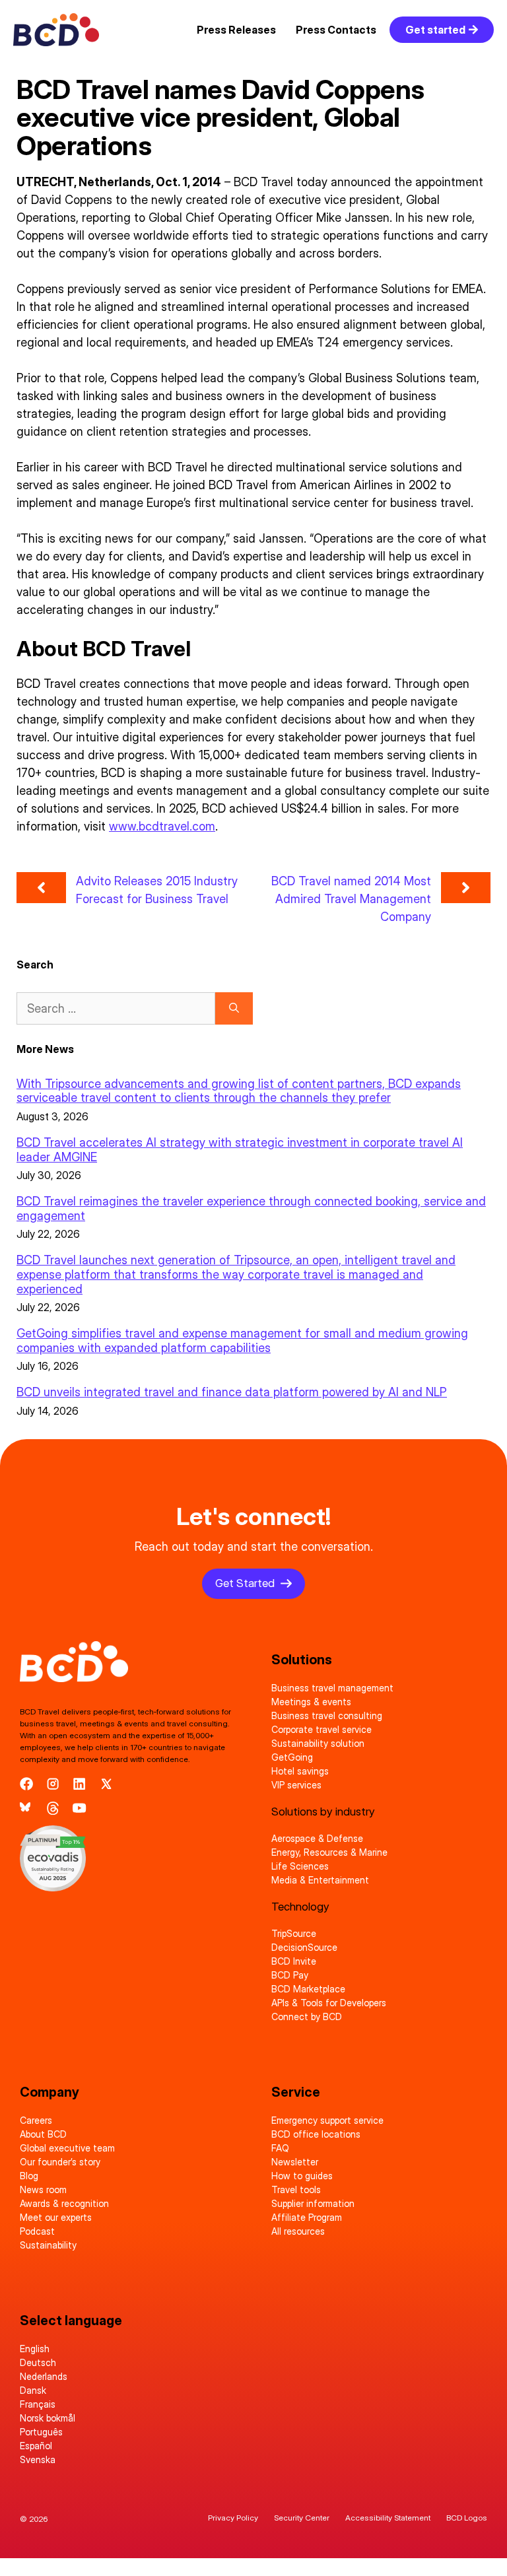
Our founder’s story (60, 2162)
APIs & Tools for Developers (329, 2003)
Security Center (302, 2518)
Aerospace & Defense (317, 1838)
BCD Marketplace (308, 1989)
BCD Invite (294, 1961)
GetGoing (292, 1757)
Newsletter (295, 2162)
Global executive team (67, 2148)
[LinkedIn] (79, 1784)
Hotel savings (300, 1771)
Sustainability (48, 2245)
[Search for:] (116, 1008)
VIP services (296, 1785)
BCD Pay (290, 1975)
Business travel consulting (327, 1715)
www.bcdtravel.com (162, 826)
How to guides (302, 2176)
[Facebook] (26, 1784)
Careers (36, 2120)
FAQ (280, 2148)
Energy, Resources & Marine (329, 1852)
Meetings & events (311, 1702)
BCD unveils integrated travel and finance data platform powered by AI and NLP (232, 1392)
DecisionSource (304, 1947)
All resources (298, 2231)
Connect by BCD (307, 2017)
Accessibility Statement (388, 2518)
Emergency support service (327, 2120)
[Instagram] (53, 1784)
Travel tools (296, 2189)
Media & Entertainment (320, 1880)
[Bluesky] (26, 1808)
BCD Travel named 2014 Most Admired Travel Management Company (351, 899)
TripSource (294, 1933)
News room (43, 2189)
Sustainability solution (318, 1743)
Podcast (37, 2231)
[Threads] (53, 1808)
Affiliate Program (307, 2217)
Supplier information (313, 2203)
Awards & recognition (64, 2203)
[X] (106, 1784)
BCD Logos (467, 2518)
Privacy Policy (233, 2518)
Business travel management (332, 1688)
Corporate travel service (321, 1729)
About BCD (43, 2134)
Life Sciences (300, 1866)
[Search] (234, 1008)
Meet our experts (56, 2217)
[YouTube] (79, 1808)
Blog (29, 2176)
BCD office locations (316, 2134)
